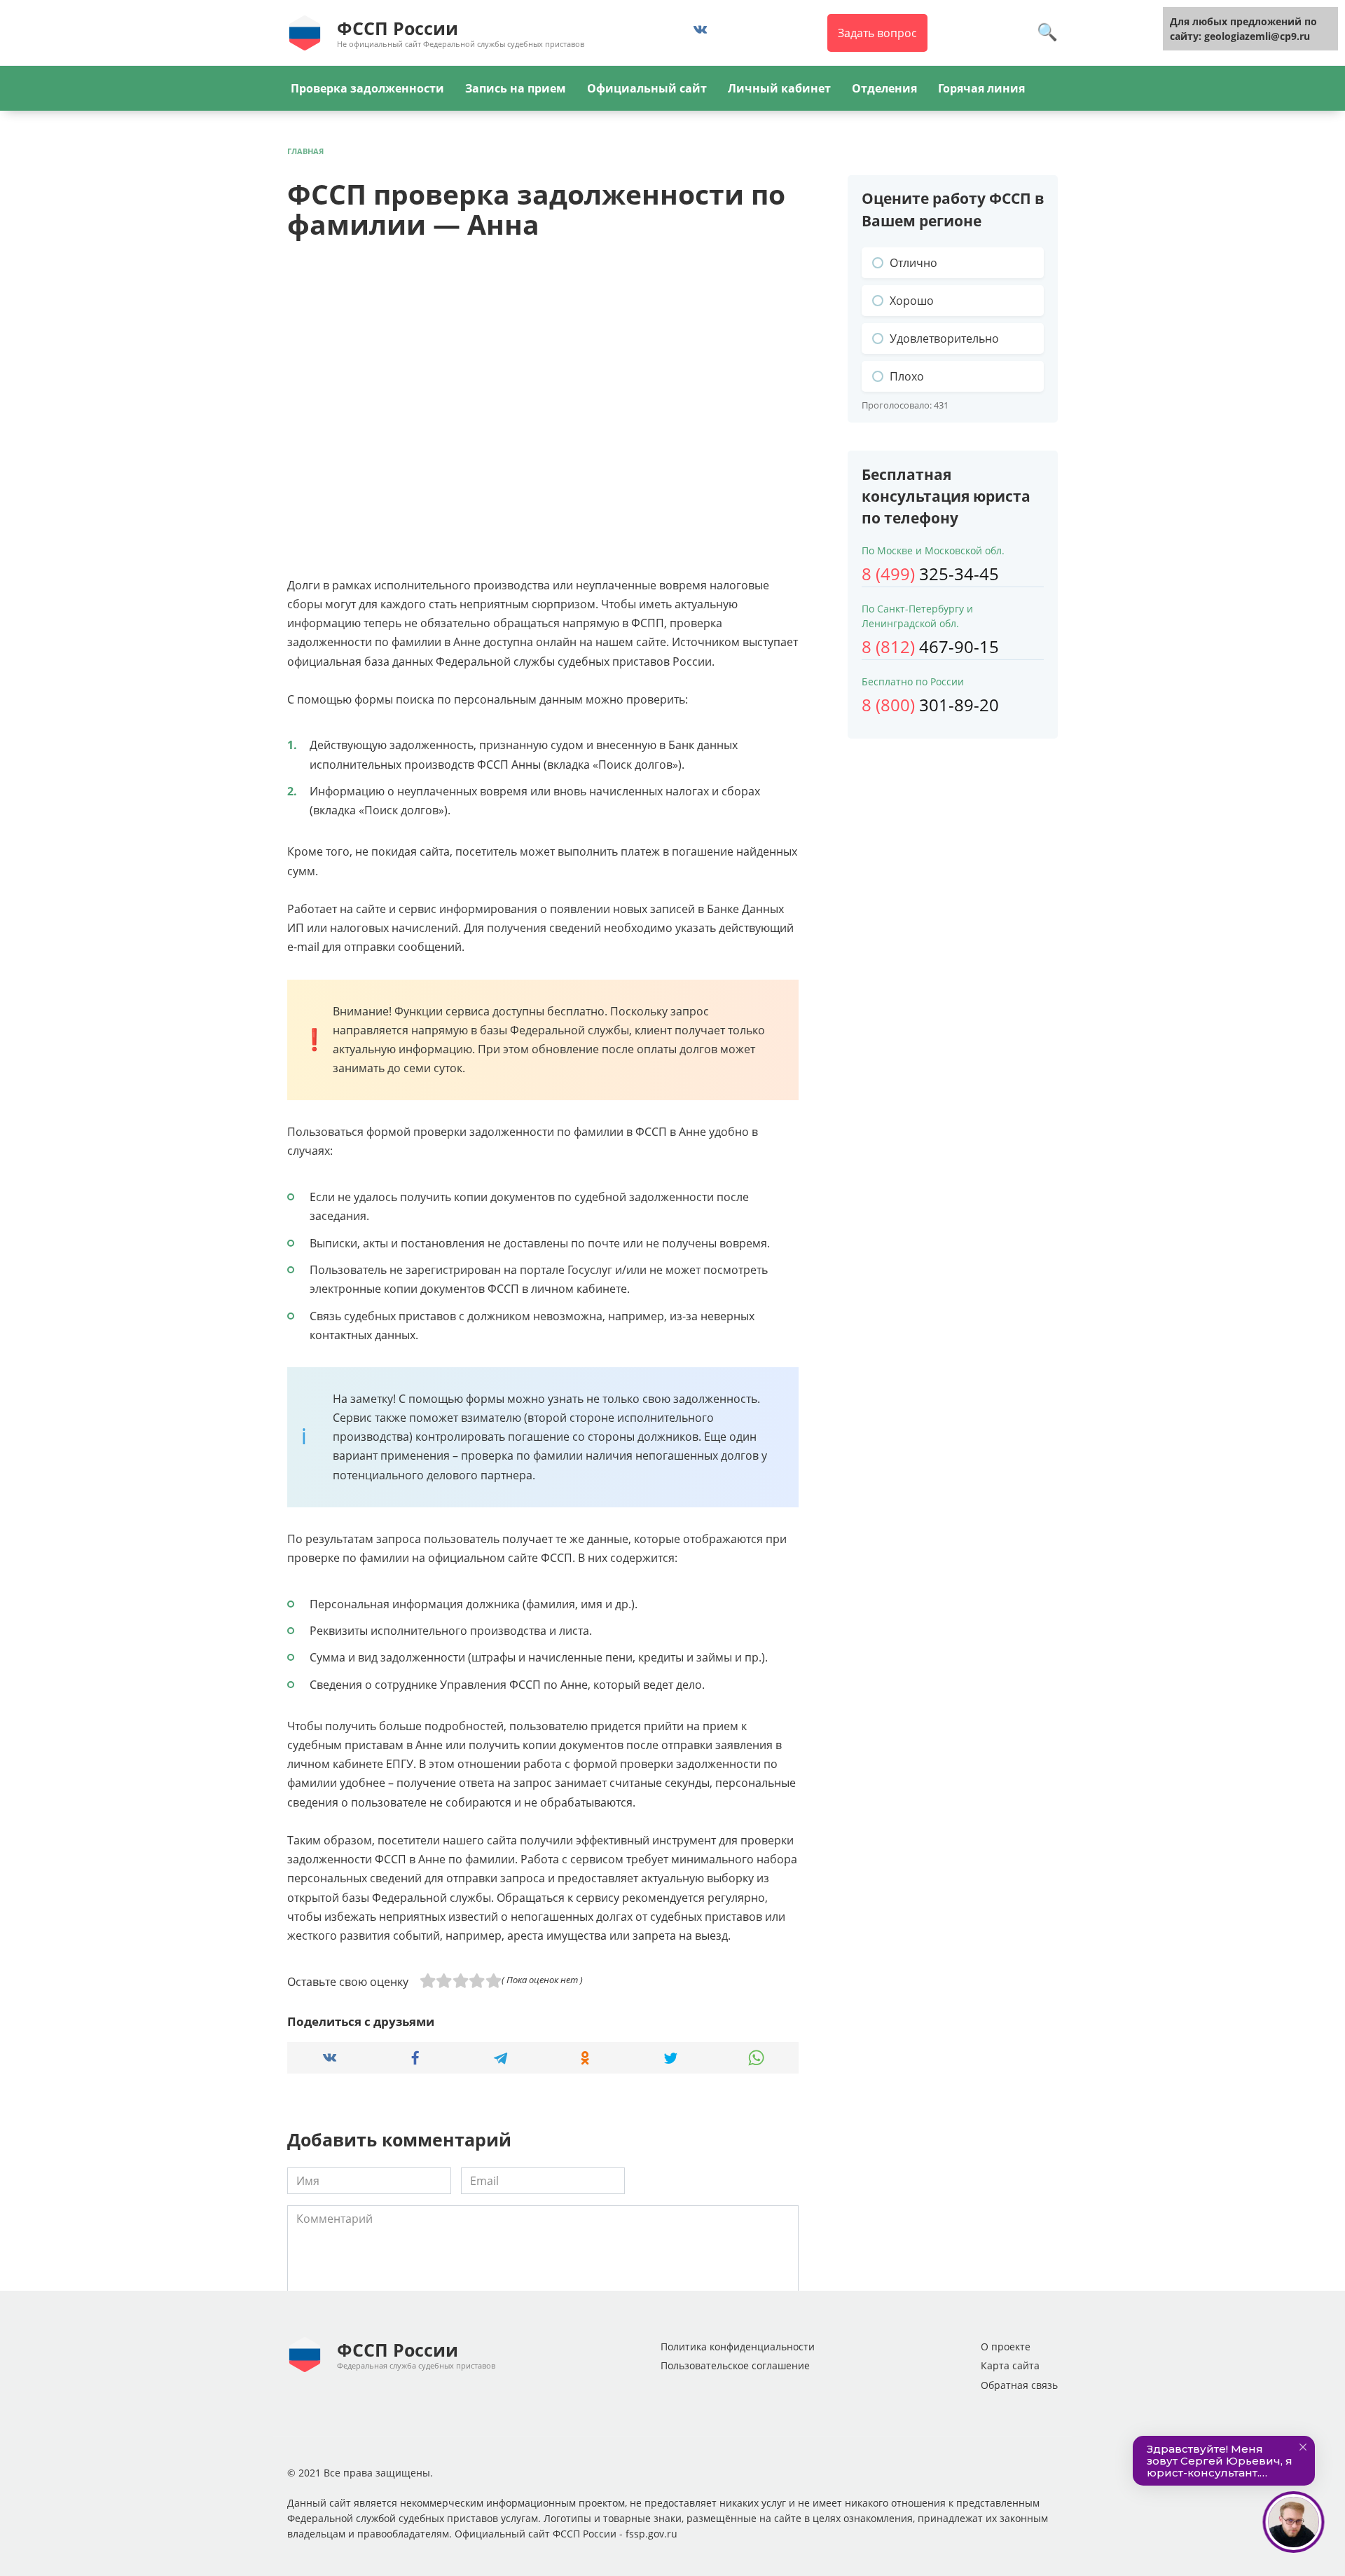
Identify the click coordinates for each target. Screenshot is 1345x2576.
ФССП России (398, 28)
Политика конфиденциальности (738, 2347)
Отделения (884, 88)
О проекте (1006, 2347)
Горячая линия (981, 88)
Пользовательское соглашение (735, 2365)
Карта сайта (1010, 2365)
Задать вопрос (877, 33)
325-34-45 (930, 574)
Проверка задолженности (367, 88)
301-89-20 (930, 705)
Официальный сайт (647, 88)
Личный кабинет (779, 88)
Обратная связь (1019, 2385)
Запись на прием (516, 88)
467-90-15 (930, 646)
